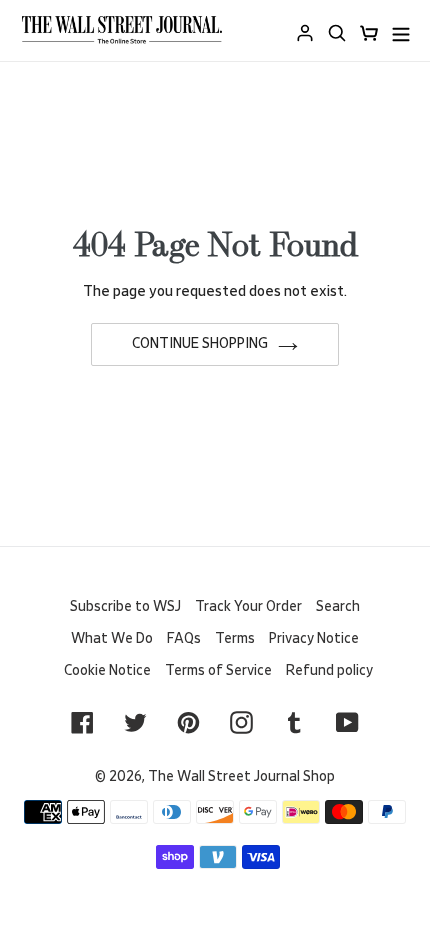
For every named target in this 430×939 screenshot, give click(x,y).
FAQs (184, 639)
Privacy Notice (314, 639)
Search (338, 607)
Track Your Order (248, 607)
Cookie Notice (107, 671)
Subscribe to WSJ (125, 607)
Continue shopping (200, 344)
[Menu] (401, 30)
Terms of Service (218, 671)
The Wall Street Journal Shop (241, 777)
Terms (235, 639)
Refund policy (329, 671)
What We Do (112, 639)
